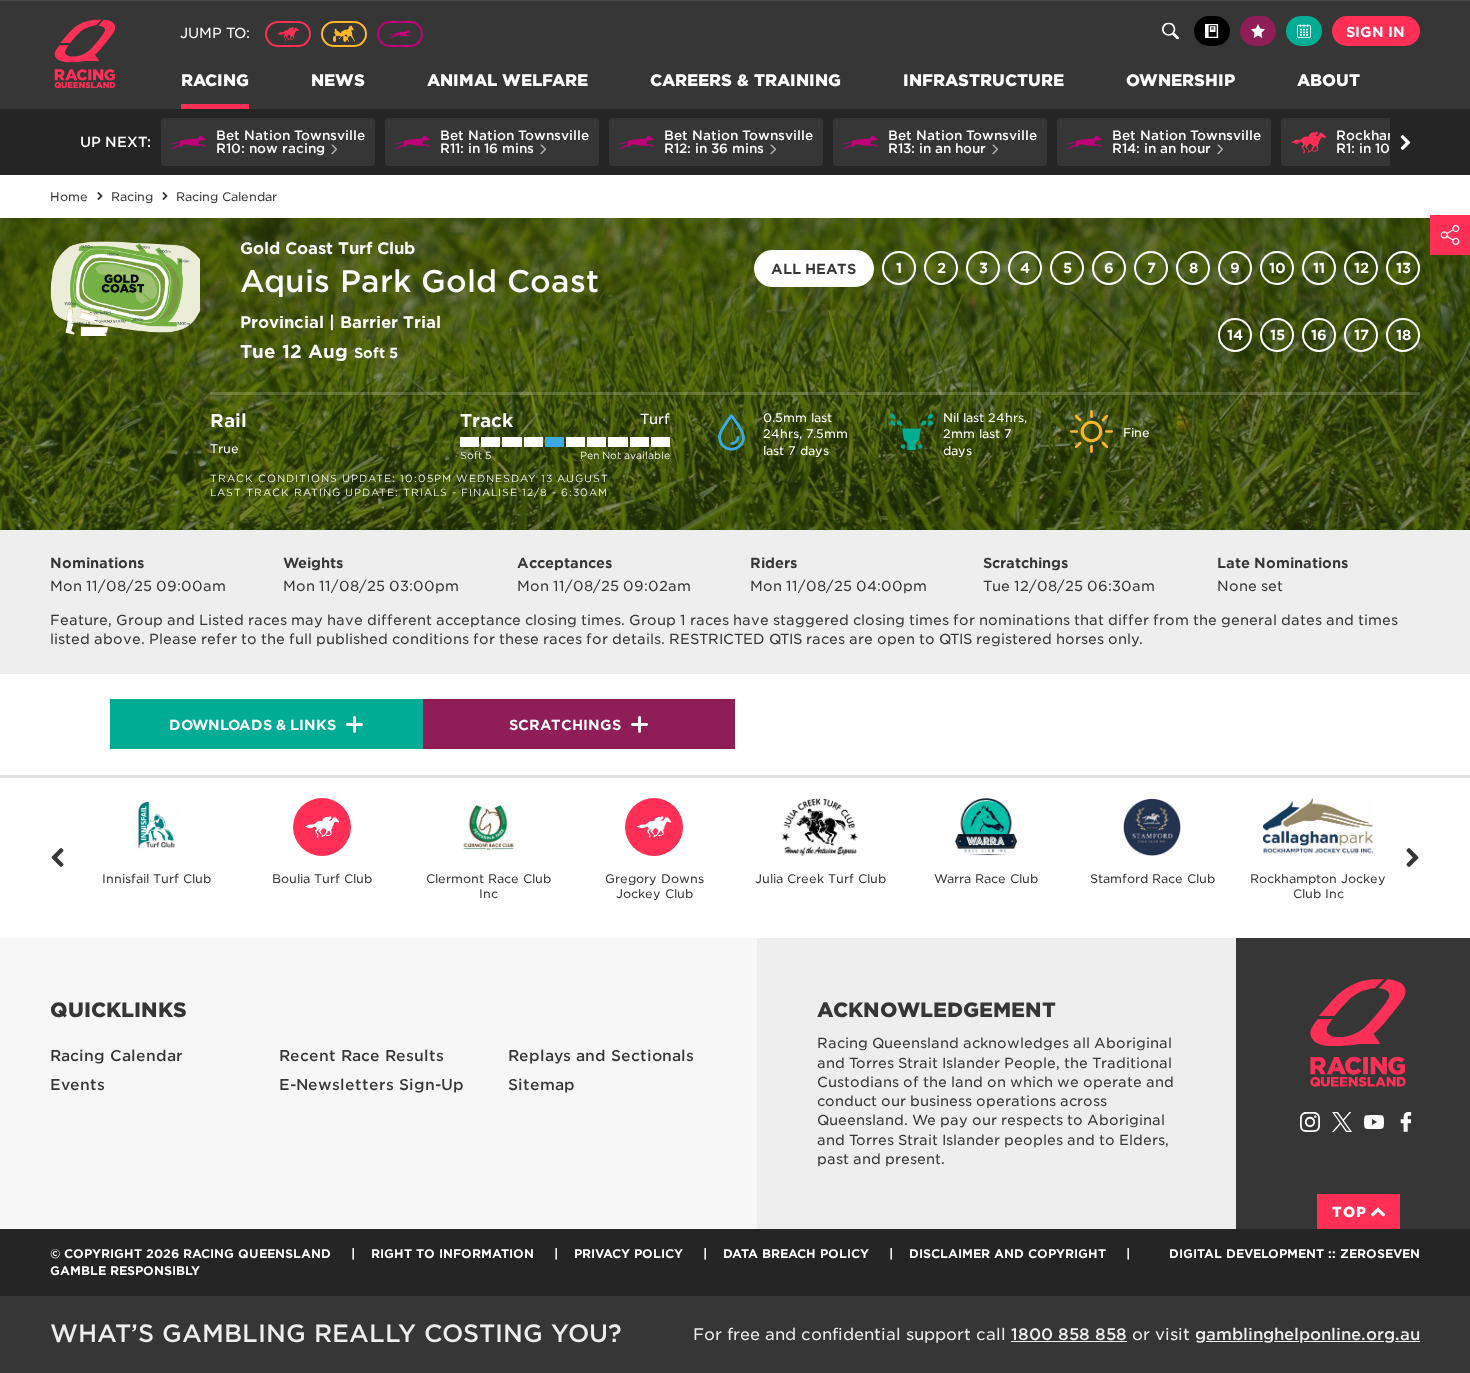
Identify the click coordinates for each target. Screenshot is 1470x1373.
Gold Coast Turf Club (327, 248)
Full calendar (1304, 31)
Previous (57, 858)
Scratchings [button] (565, 725)
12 (1361, 268)
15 (1277, 335)
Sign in (1375, 32)
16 (1319, 335)
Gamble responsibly (125, 1270)
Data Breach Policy (796, 1253)
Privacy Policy (628, 1253)
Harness (344, 34)
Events (77, 1085)
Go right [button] (1405, 142)
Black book (1212, 31)
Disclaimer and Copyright (1007, 1253)
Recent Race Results (361, 1056)
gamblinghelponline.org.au (1307, 1334)
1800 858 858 (1069, 1334)
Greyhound (400, 34)
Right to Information (452, 1253)
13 (1403, 268)
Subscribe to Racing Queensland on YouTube (1374, 1122)
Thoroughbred (288, 34)
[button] (268, 142)
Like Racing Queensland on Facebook (1406, 1122)
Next (1412, 858)
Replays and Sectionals (601, 1056)
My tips (1258, 31)
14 (1235, 335)
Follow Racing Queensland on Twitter (1342, 1122)
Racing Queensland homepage (1358, 1033)
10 (1277, 268)
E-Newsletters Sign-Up (371, 1085)
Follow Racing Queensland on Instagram (1310, 1122)
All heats (813, 269)
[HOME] (92, 56)
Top (1349, 1212)
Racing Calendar (116, 1056)
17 (1361, 335)
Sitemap (541, 1085)
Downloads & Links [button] (252, 725)
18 (1403, 335)
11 (1319, 268)
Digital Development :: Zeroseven (1294, 1253)
